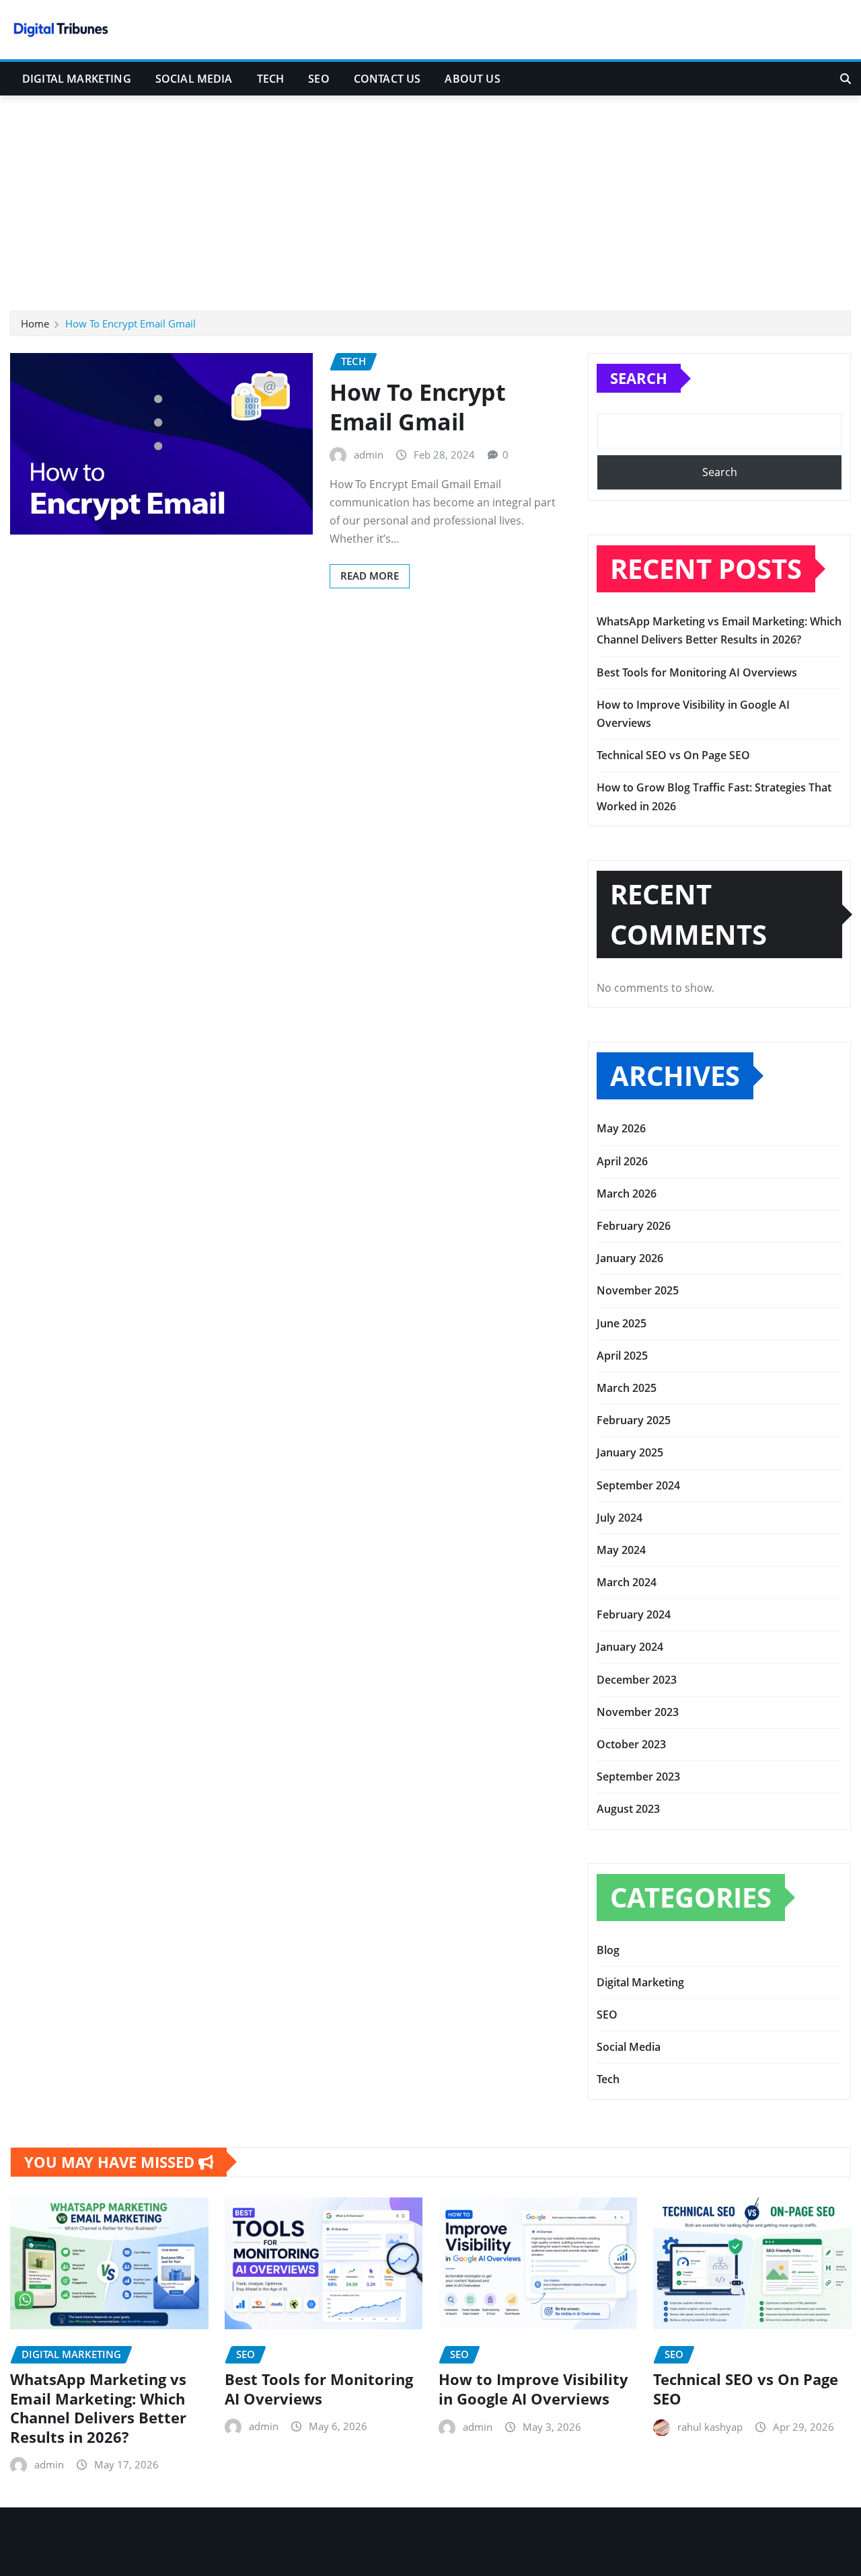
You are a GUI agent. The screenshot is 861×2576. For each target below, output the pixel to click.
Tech (271, 79)
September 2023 (638, 1777)
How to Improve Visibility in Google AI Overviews (533, 2389)
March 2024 (627, 1582)
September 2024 (638, 1485)
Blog (608, 1950)
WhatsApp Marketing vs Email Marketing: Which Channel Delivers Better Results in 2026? (98, 2408)
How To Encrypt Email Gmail (130, 323)
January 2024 (630, 1647)
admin (369, 455)
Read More (370, 576)
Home (35, 323)
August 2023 (628, 1809)
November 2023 (638, 1712)
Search (639, 378)
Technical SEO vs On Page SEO (673, 755)
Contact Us (387, 79)
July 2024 (620, 1518)
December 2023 (637, 1680)
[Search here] (846, 79)
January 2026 (630, 1258)
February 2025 (634, 1420)
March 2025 (627, 1388)
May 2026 (621, 1128)
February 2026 (634, 1226)
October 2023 (631, 1744)
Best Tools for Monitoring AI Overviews (697, 672)
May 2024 (621, 1550)
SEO (319, 79)
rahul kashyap (710, 2426)
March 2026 (627, 1194)
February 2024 (634, 1614)
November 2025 (638, 1290)
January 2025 (630, 1452)
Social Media (194, 79)
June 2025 (622, 1323)
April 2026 (622, 1161)
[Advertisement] (430, 197)
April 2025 (622, 1356)
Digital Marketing (77, 79)
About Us (472, 79)
